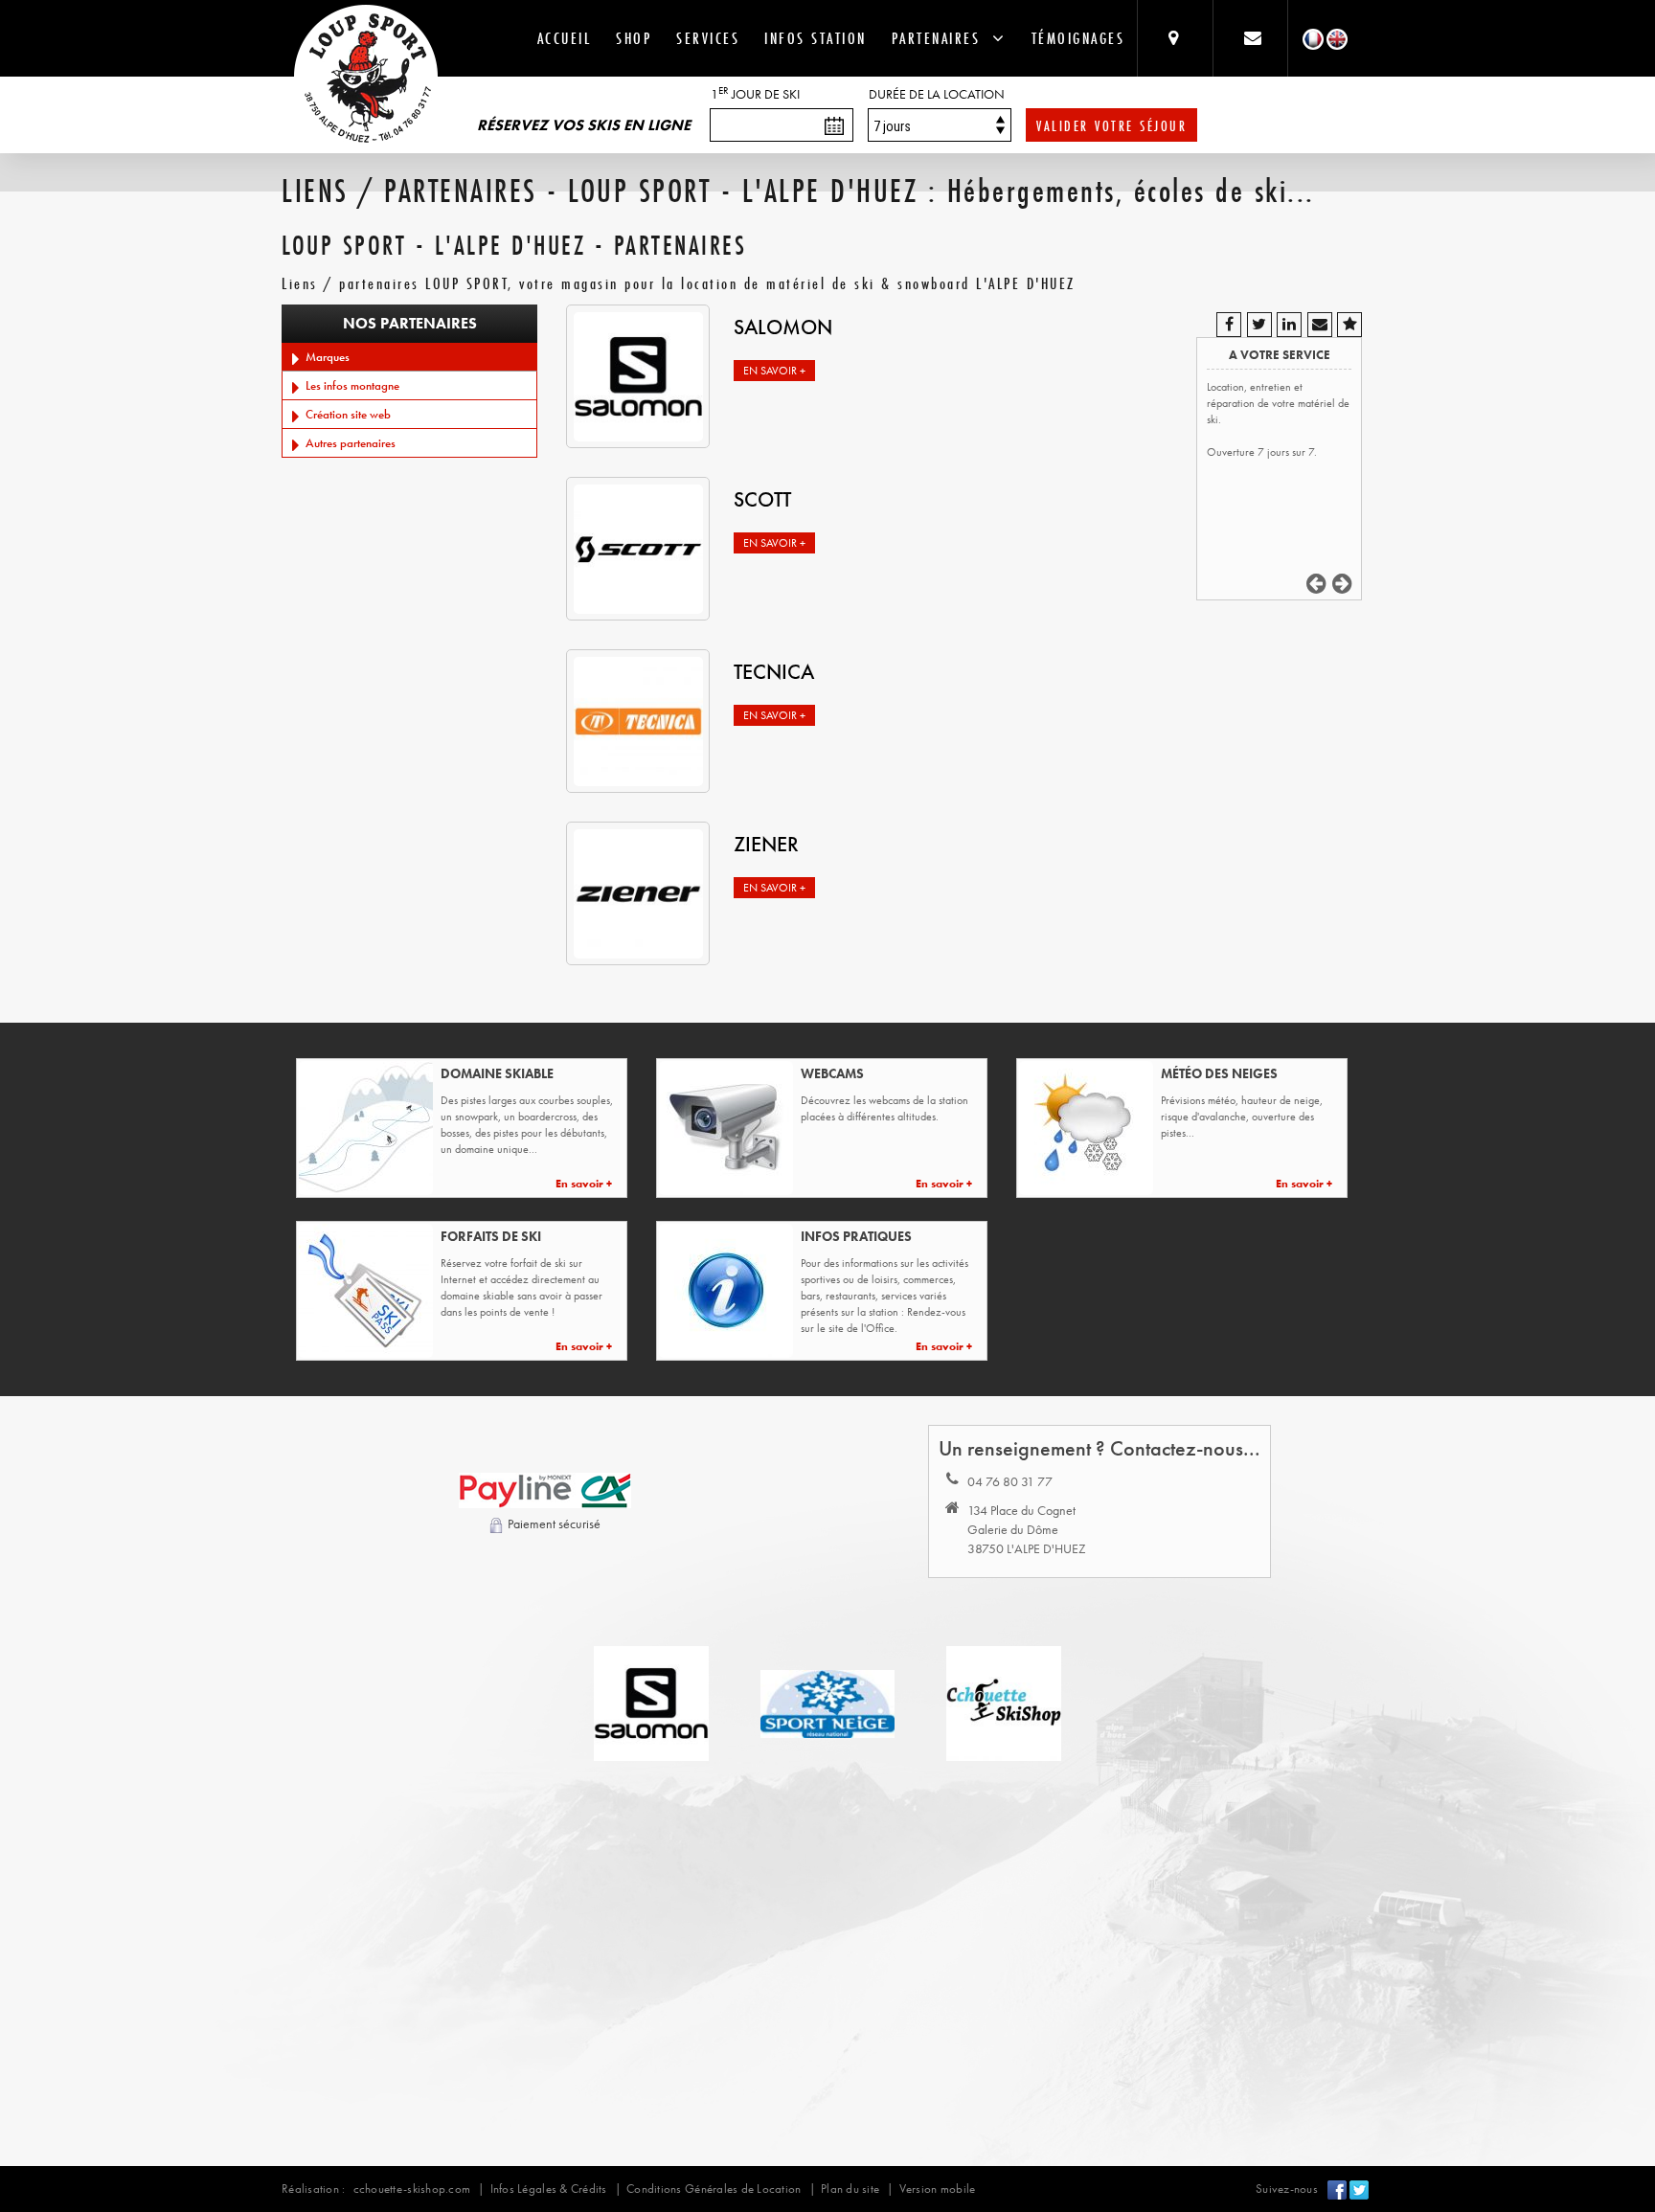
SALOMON (783, 327)
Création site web (345, 414)
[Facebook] (1337, 2189)
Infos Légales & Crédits (549, 2189)
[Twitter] (1359, 2189)
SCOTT (762, 499)
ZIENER (766, 844)
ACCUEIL (565, 38)
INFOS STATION (816, 38)
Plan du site (850, 2189)
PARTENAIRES (942, 38)
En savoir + (774, 371)
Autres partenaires (348, 443)
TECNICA (774, 672)
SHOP (634, 38)
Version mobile (938, 2189)
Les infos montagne (350, 385)
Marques (325, 357)
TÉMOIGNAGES (1078, 38)
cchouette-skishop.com (412, 2189)
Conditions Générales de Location (714, 2189)
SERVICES (708, 38)
